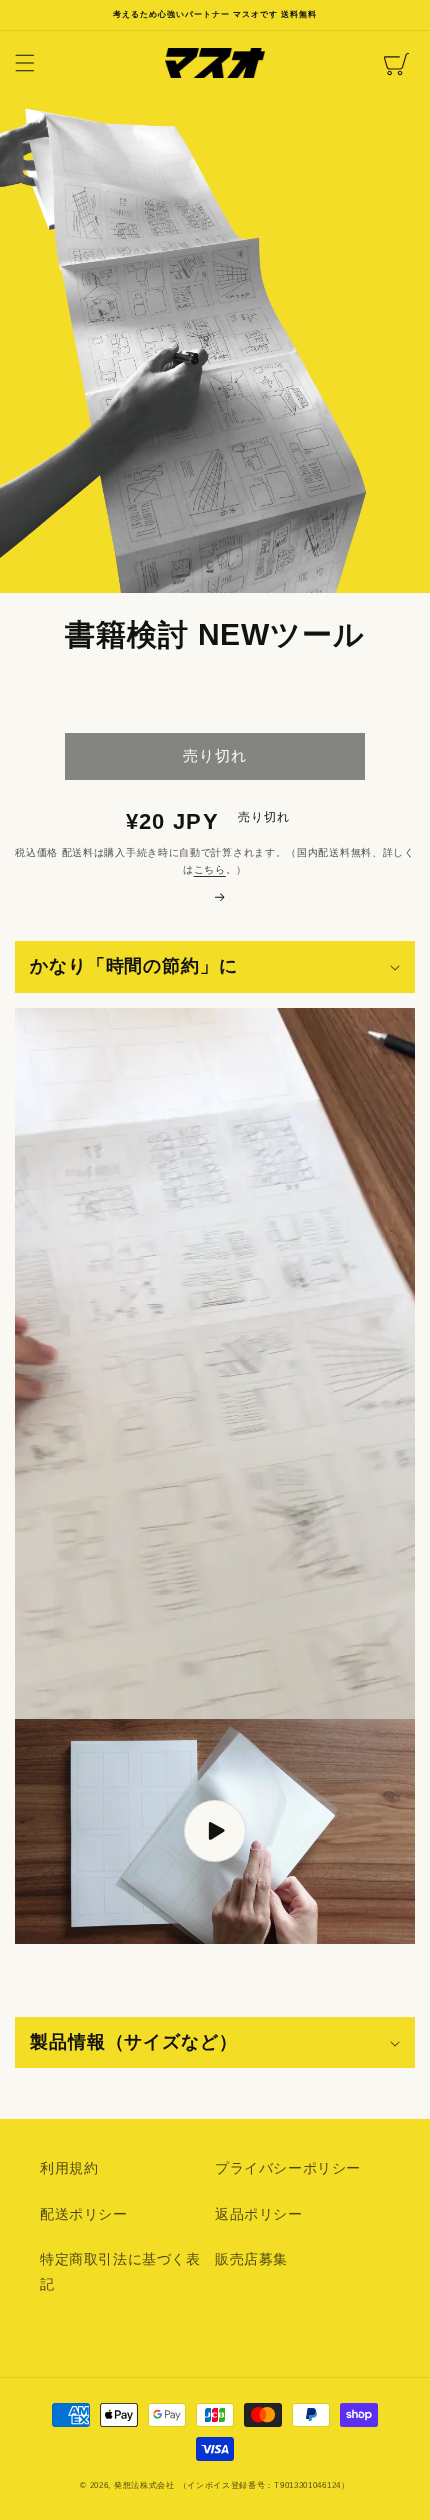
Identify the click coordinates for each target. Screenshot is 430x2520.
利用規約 (69, 2168)
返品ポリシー (259, 2214)
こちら (210, 869)
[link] (215, 897)
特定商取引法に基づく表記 (120, 2271)
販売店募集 (251, 2259)
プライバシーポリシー (288, 2168)
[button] (25, 63)
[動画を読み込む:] (215, 1831)
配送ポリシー (84, 2214)
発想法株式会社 (144, 2485)
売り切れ (215, 755)
